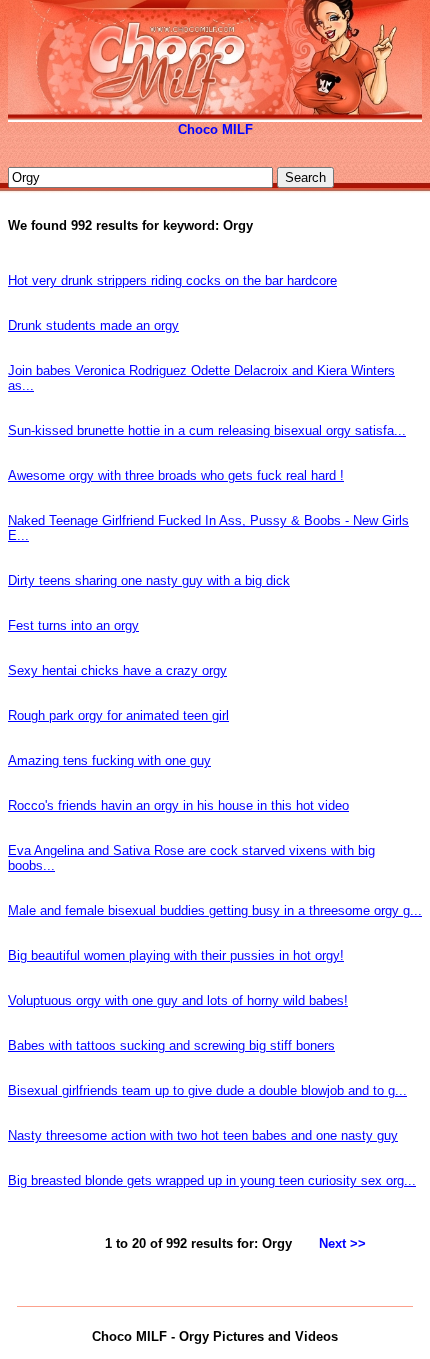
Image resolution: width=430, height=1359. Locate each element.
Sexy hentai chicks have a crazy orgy (117, 670)
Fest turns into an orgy (73, 625)
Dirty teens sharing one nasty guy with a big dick (149, 580)
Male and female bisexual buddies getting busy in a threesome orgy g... (215, 910)
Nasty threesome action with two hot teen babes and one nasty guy (203, 1135)
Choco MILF (215, 129)
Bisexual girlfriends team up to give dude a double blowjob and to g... (207, 1090)
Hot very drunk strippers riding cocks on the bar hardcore (172, 280)
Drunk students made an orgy (93, 325)
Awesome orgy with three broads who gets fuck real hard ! (176, 475)
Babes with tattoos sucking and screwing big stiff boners (171, 1045)
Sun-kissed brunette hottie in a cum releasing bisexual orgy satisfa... (207, 430)
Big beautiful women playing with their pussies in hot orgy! (176, 955)
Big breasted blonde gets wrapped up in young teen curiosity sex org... (212, 1180)
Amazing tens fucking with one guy (109, 760)
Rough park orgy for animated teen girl (118, 715)
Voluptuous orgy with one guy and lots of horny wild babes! (178, 1000)
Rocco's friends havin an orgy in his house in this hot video (178, 805)
